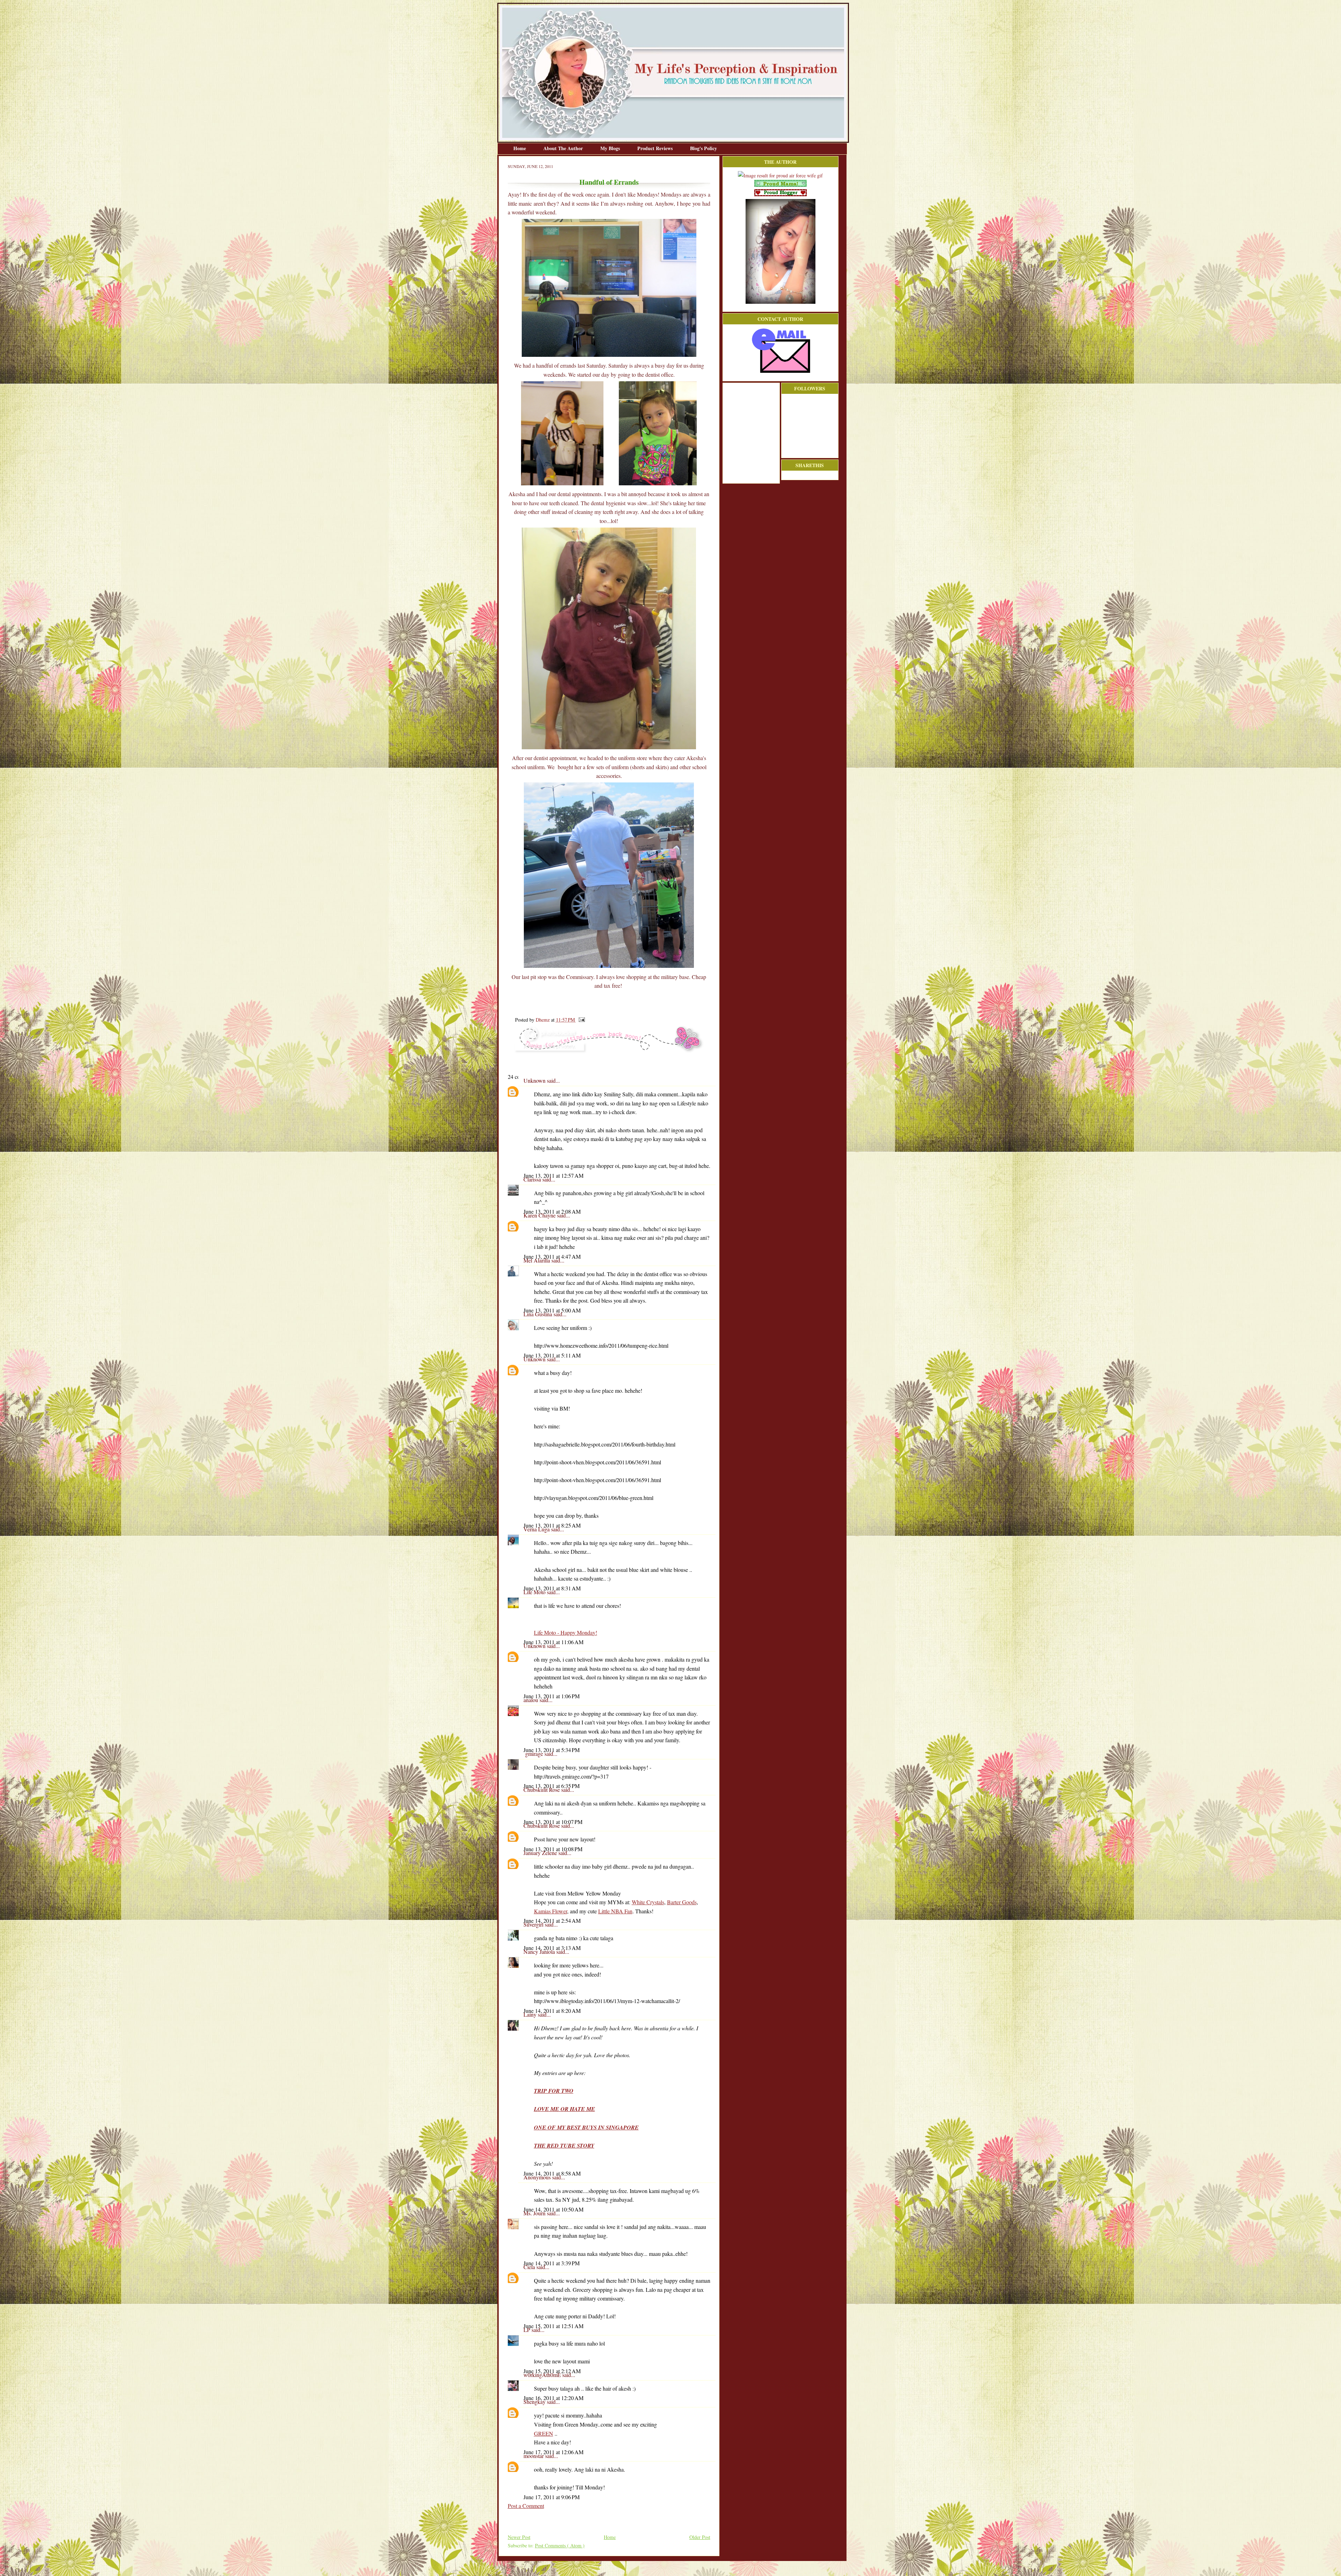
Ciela (530, 2267)
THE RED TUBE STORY (564, 2146)
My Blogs (611, 148)
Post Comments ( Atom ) (560, 2545)
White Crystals (648, 1902)
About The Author (564, 148)
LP (527, 2330)
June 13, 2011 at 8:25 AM (552, 1525)
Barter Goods (682, 1902)
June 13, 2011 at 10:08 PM (553, 1849)
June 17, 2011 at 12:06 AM (554, 2452)
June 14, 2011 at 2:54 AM (552, 1920)
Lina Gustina (538, 1314)
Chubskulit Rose (542, 1790)
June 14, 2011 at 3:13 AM (552, 1948)
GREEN (544, 2433)
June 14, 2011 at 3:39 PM (552, 2263)
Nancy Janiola (540, 1952)
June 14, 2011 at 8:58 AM (552, 2173)
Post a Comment (526, 2506)
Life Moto (535, 1592)
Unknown (535, 1080)
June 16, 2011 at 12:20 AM (554, 2398)
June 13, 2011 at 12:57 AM (554, 1175)
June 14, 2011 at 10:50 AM (554, 2209)
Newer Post (519, 2537)
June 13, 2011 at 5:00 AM (552, 1310)
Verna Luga (537, 1529)
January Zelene (541, 1853)
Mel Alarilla (537, 1260)
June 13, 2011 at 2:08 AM (552, 1211)
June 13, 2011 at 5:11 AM (552, 1355)
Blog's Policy (704, 148)
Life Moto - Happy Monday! (566, 1632)
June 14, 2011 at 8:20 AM (552, 2011)
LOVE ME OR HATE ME (565, 2109)
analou (532, 1700)
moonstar (534, 2456)
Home (520, 148)
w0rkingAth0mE (543, 2375)
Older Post (700, 2537)
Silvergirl (534, 1924)
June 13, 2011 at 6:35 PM (552, 1786)
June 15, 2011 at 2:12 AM (552, 2371)
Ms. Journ (535, 2213)
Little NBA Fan (615, 1911)
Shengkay (535, 2402)
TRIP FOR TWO (554, 2091)
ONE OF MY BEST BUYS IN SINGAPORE (586, 2127)
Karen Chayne (540, 1215)
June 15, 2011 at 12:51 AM (554, 2326)
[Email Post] (581, 1020)
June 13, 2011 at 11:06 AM (554, 1642)
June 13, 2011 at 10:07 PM (553, 1822)
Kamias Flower (551, 1911)
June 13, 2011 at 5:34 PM (552, 1750)
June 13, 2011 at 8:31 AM (552, 1588)
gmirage (534, 1754)
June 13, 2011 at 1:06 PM (552, 1696)
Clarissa (533, 1179)
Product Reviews (656, 148)
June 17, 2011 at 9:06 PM (552, 2497)
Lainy (531, 2014)
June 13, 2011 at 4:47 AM (552, 1256)
